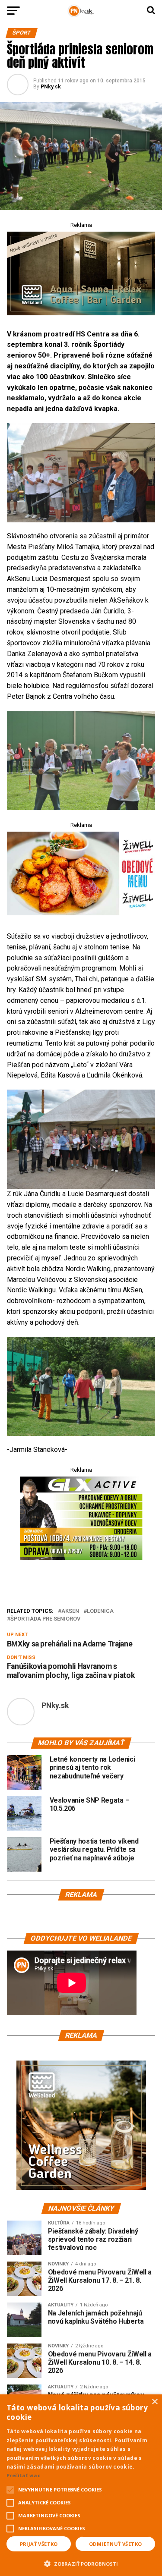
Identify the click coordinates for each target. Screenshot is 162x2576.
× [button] (154, 2402)
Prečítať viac (23, 2475)
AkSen (70, 1611)
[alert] (81, 2485)
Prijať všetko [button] (39, 2544)
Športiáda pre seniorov (45, 1619)
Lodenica (100, 1611)
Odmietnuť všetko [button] (115, 2544)
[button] (81, 2563)
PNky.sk (51, 87)
